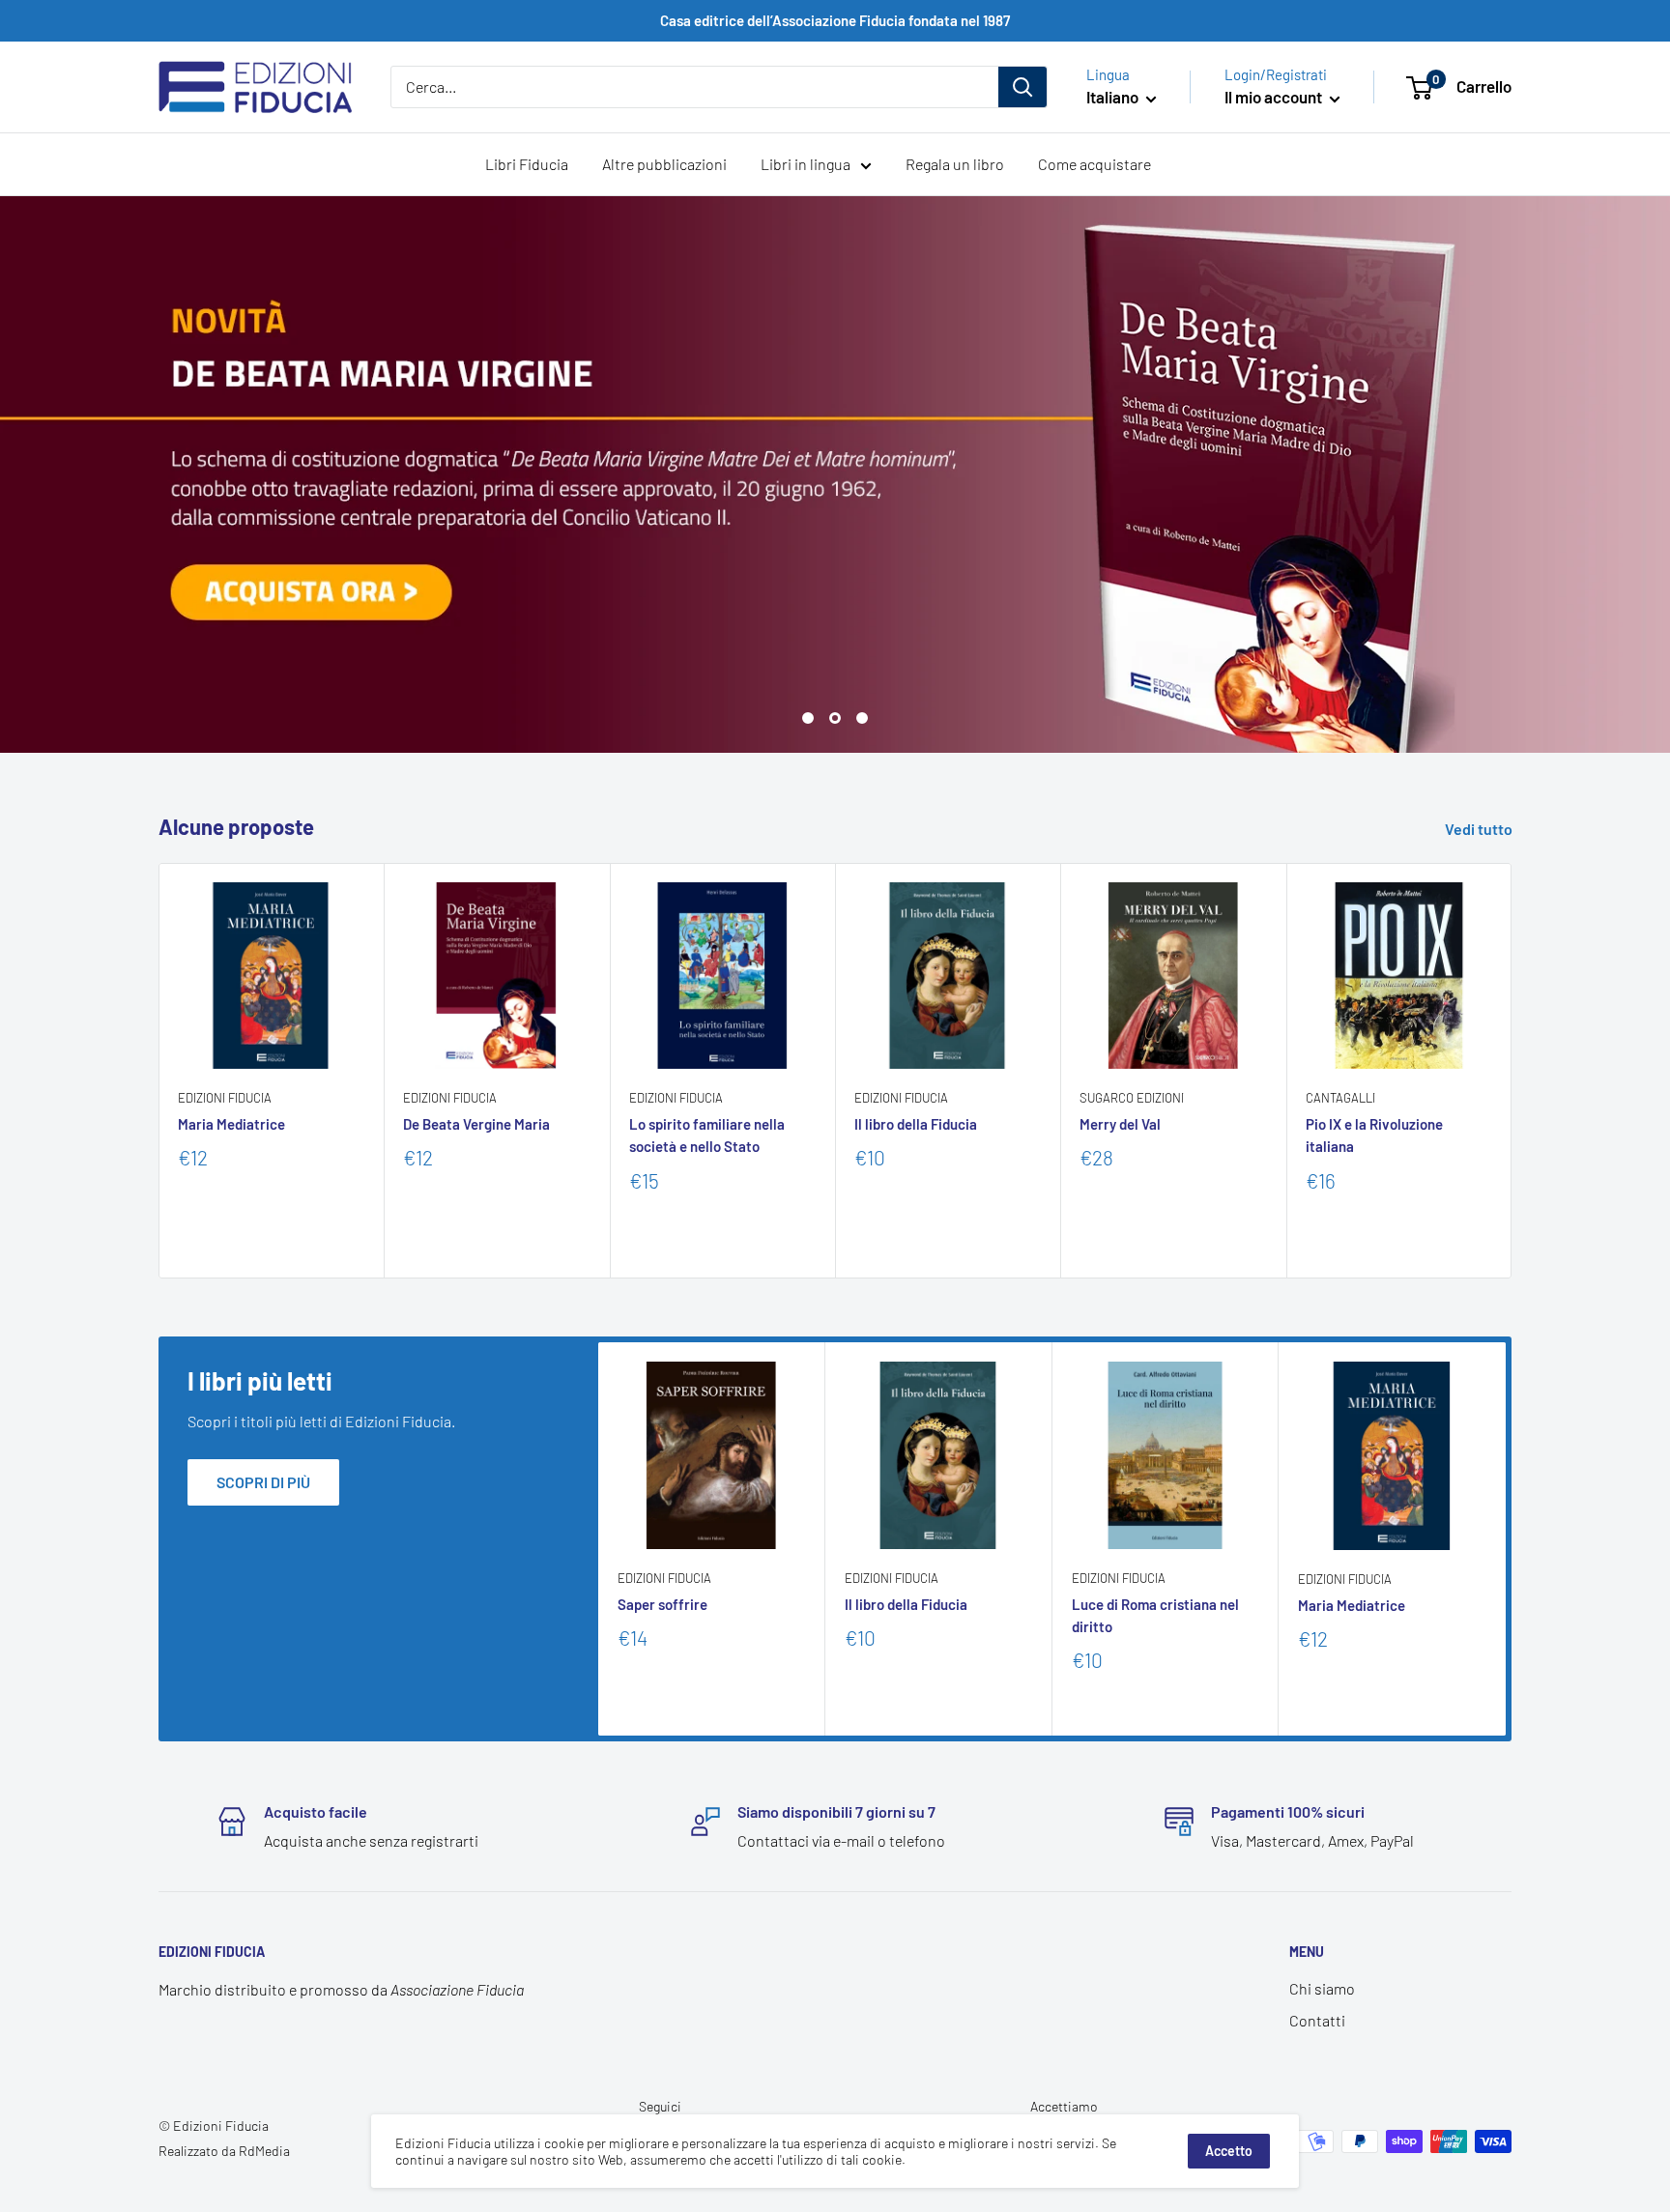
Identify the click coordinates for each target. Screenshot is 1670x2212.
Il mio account (1275, 97)
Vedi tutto (1480, 829)
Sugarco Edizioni (1132, 1098)
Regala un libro (955, 164)
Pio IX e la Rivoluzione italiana (1374, 1135)
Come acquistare (1094, 164)
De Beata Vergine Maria (476, 1124)
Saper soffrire (662, 1604)
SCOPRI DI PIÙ (263, 1482)
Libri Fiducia (527, 164)
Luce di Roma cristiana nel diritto (1155, 1615)
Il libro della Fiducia (916, 1124)
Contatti (1317, 2020)
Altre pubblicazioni (664, 164)
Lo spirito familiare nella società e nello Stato (707, 1135)
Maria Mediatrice (231, 1124)
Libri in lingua (806, 164)
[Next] (1512, 1070)
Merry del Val (1120, 1124)
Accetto (1229, 2151)
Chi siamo (1322, 1988)
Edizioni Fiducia (225, 1098)
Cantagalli (1340, 1098)
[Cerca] (1022, 87)
